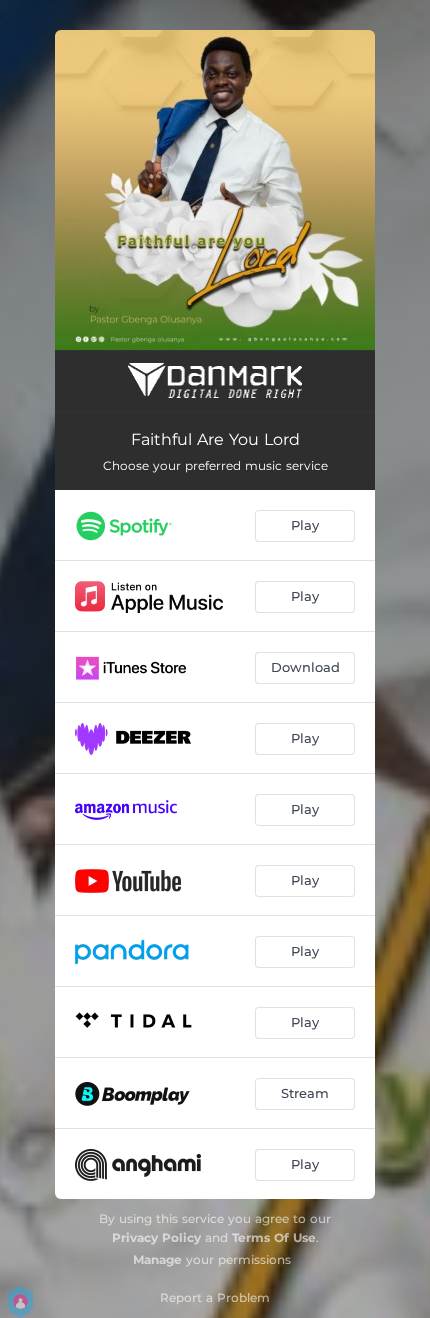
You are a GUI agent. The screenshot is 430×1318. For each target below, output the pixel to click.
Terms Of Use (274, 1237)
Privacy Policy (156, 1237)
